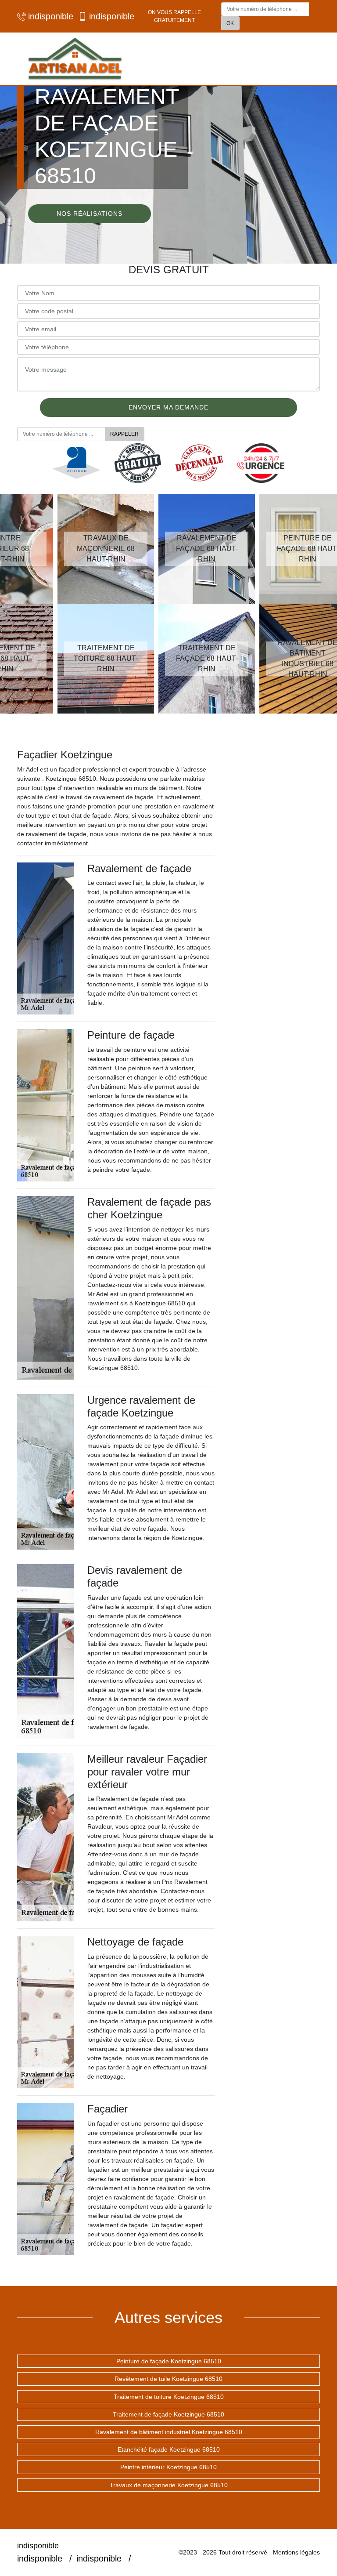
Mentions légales (296, 2552)
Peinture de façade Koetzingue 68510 (169, 2361)
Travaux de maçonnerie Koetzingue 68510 (169, 2485)
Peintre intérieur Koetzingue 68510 (168, 2467)
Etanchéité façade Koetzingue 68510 (169, 2449)
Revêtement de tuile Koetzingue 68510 (168, 2379)
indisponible (49, 16)
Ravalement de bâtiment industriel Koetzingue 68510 (169, 2432)
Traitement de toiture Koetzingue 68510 (169, 2397)
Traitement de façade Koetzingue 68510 (168, 2414)
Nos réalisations (90, 214)
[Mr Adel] (74, 59)
